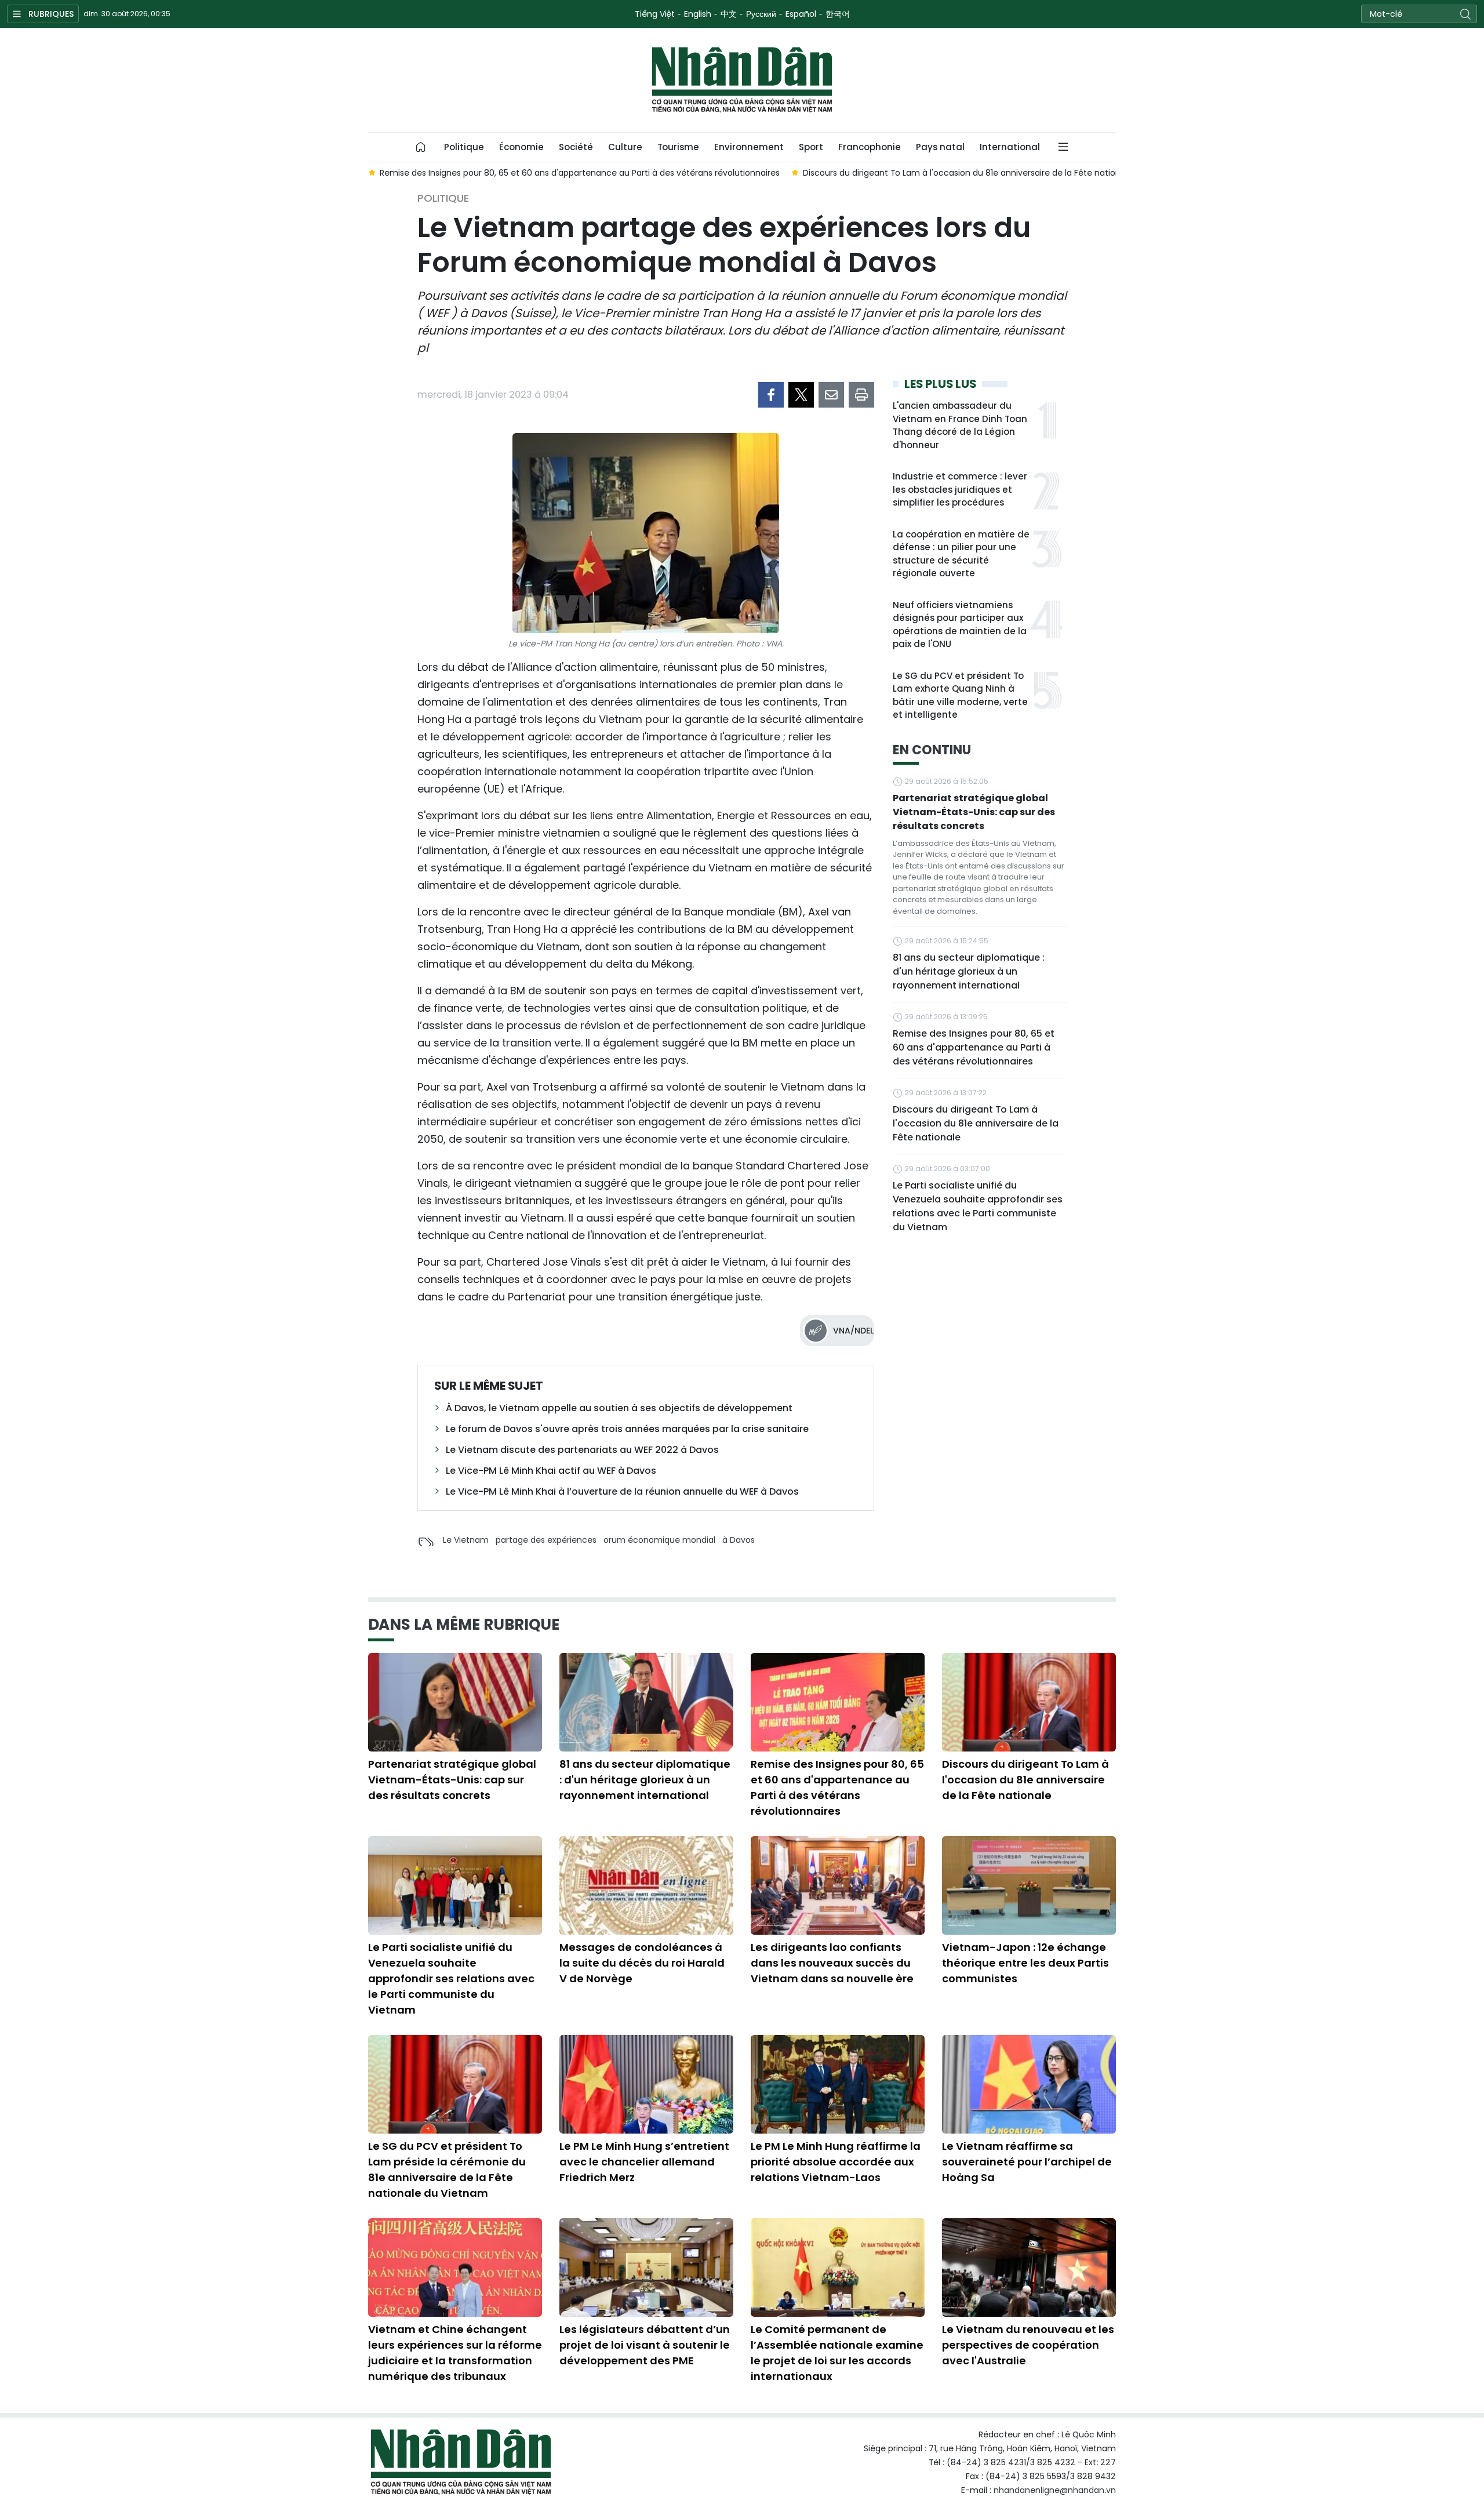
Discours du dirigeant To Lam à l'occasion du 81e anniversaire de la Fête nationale (976, 1123)
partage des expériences (546, 1540)
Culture (625, 147)
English (698, 14)
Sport (811, 147)
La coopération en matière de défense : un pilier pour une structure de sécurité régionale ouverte (961, 554)
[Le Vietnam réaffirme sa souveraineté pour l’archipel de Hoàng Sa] (1029, 2084)
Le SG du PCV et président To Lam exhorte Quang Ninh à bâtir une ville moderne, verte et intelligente (960, 695)
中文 (729, 14)
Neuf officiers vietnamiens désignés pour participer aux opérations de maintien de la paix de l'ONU (960, 625)
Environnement (749, 147)
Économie (521, 147)
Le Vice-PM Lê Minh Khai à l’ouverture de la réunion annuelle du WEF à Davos (622, 1491)
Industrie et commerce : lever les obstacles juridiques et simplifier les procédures (960, 489)
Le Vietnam (466, 1540)
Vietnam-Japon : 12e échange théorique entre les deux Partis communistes (1025, 1963)
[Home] (421, 147)
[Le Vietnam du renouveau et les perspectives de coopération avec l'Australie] (1029, 2267)
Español (801, 14)
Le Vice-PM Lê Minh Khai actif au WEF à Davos (551, 1471)
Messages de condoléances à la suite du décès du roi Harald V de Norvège (642, 1963)
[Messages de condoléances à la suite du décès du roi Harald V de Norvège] (646, 1885)
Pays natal (940, 147)
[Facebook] (771, 395)
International (1010, 147)
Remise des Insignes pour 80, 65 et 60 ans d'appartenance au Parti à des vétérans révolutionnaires (974, 1047)
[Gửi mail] (831, 395)
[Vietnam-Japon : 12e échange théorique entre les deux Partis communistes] (1029, 1885)
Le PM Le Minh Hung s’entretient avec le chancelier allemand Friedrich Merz (644, 2162)
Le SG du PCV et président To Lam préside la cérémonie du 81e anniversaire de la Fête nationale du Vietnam (447, 2170)
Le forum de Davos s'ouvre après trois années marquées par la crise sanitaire (627, 1429)
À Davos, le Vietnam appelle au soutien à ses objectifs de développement (619, 1408)
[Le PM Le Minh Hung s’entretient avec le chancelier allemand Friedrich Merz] (646, 2084)
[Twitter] (801, 395)
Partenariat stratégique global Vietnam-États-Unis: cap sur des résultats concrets (974, 812)
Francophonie (870, 147)
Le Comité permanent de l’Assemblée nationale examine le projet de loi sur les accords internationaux (837, 2353)
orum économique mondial (659, 1540)
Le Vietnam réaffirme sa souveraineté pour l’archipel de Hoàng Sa (1027, 2162)
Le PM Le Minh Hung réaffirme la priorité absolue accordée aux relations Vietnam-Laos (836, 2162)
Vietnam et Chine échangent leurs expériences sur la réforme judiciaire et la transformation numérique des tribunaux (455, 2353)
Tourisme (678, 147)
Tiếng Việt (655, 14)
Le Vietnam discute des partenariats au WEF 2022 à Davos (582, 1450)
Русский (761, 14)
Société (576, 147)
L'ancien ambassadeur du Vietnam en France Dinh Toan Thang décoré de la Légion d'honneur (960, 425)
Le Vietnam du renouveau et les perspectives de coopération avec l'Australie (1028, 2345)
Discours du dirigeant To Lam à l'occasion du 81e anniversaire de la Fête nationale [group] (968, 173)
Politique (464, 147)
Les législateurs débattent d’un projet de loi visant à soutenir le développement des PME (645, 2345)
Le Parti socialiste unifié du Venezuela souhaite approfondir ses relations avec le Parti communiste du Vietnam (978, 1206)
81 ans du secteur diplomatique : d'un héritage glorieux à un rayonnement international (969, 971)
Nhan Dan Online (742, 80)
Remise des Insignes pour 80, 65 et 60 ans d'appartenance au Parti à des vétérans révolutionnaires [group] (580, 173)
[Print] (861, 395)
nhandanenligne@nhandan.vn (1055, 2490)
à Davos (739, 1540)
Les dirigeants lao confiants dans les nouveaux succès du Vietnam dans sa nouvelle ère (832, 1963)
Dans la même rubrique (464, 1625)
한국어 (838, 14)
